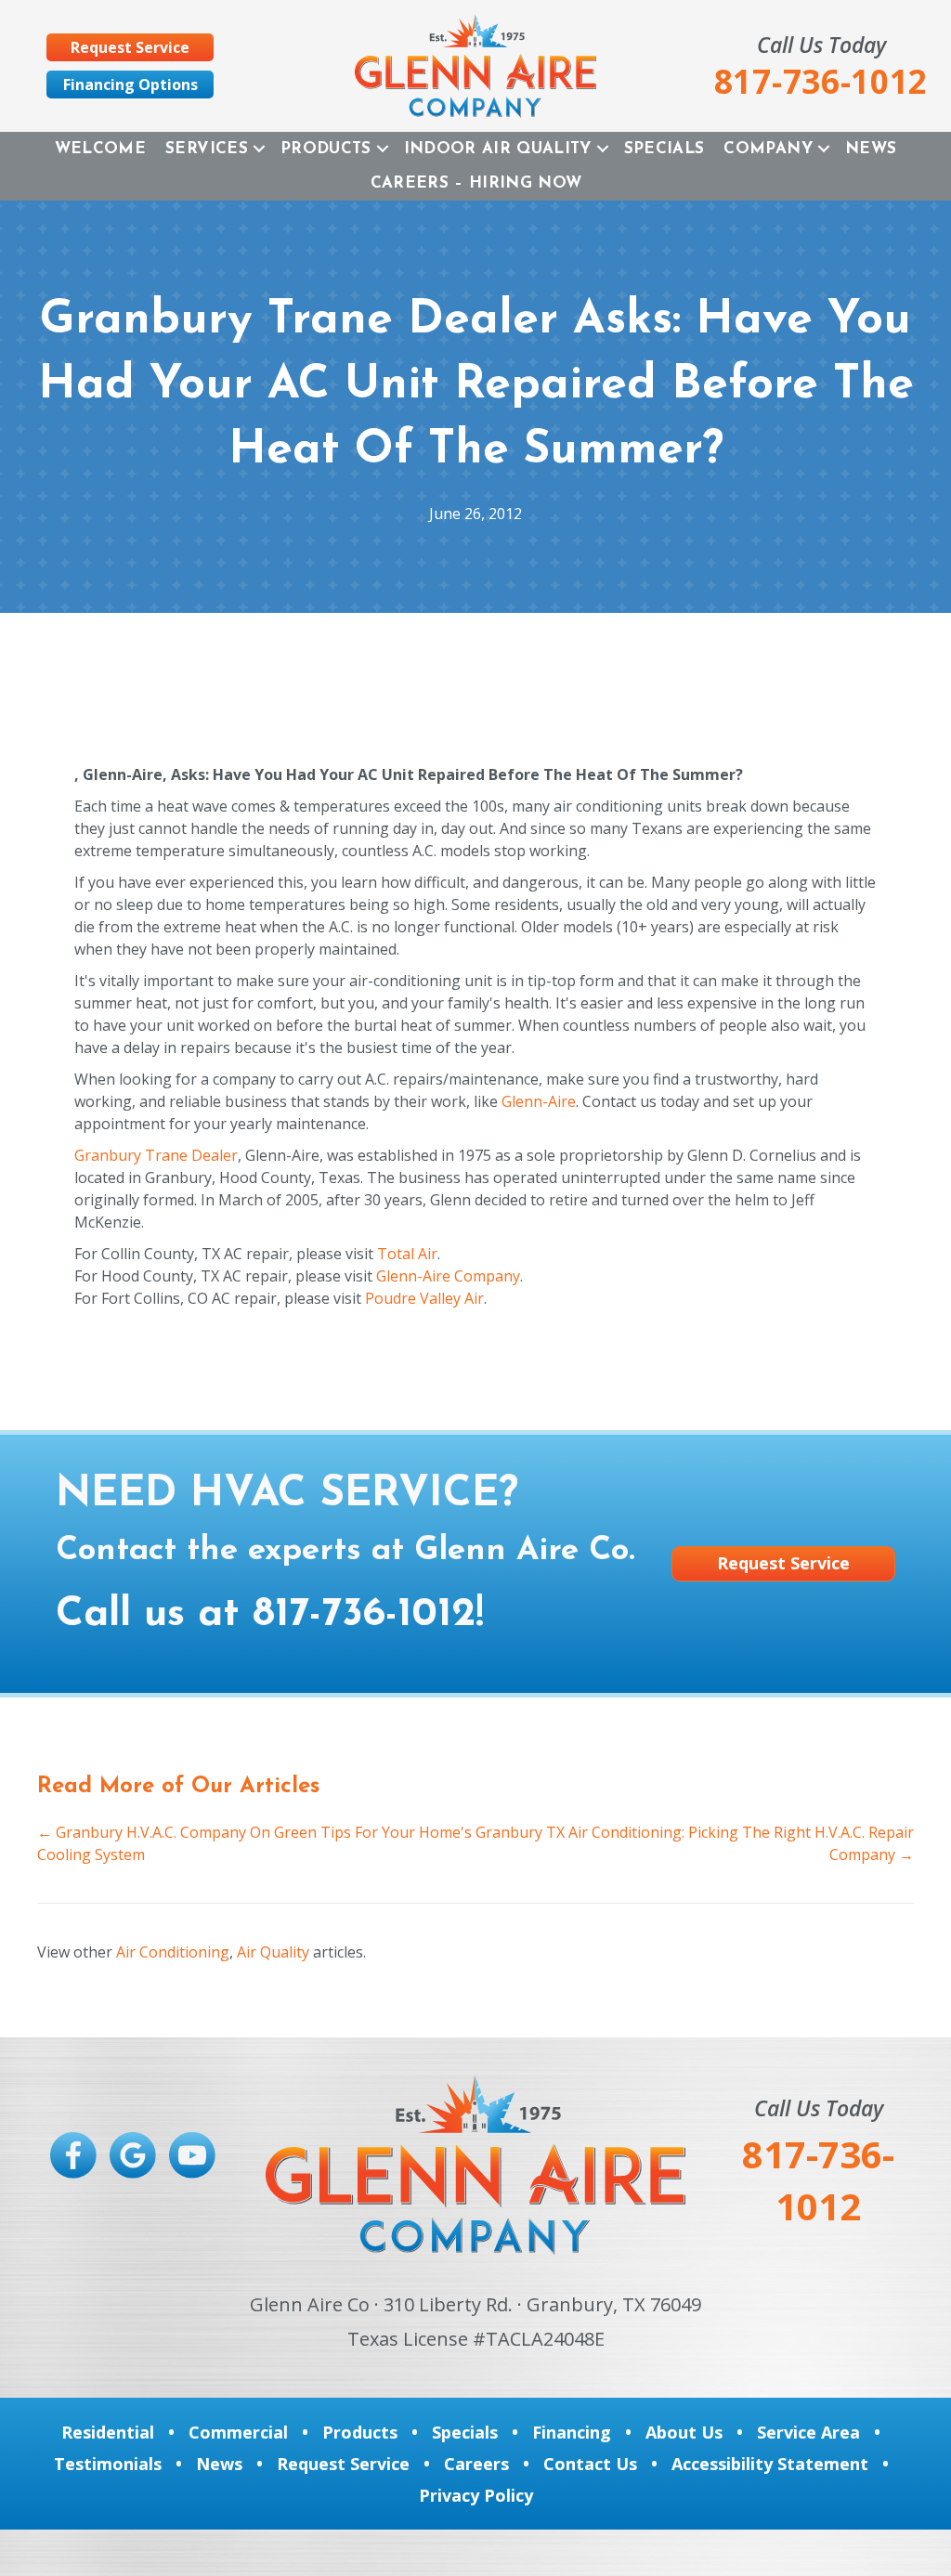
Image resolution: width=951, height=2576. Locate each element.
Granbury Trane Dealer (156, 1155)
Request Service (343, 2464)
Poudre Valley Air (424, 1298)
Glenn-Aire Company (448, 1276)
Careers (476, 2464)
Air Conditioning (173, 1952)
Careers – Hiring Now (476, 183)
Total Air (407, 1254)
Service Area (808, 2432)
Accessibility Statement (770, 2464)
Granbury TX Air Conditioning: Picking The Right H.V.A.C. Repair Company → (695, 1843)
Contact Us (590, 2464)
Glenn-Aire (539, 1101)
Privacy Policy (476, 2495)
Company (768, 149)
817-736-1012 (364, 1615)
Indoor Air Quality (498, 149)
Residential (108, 2432)
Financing (572, 2432)
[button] (259, 149)
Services (207, 149)
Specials (664, 149)
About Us (684, 2432)
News (871, 149)
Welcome (100, 149)
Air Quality (273, 1952)
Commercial (238, 2432)
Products (326, 149)
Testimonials (108, 2464)
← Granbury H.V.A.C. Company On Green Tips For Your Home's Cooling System (254, 1843)
